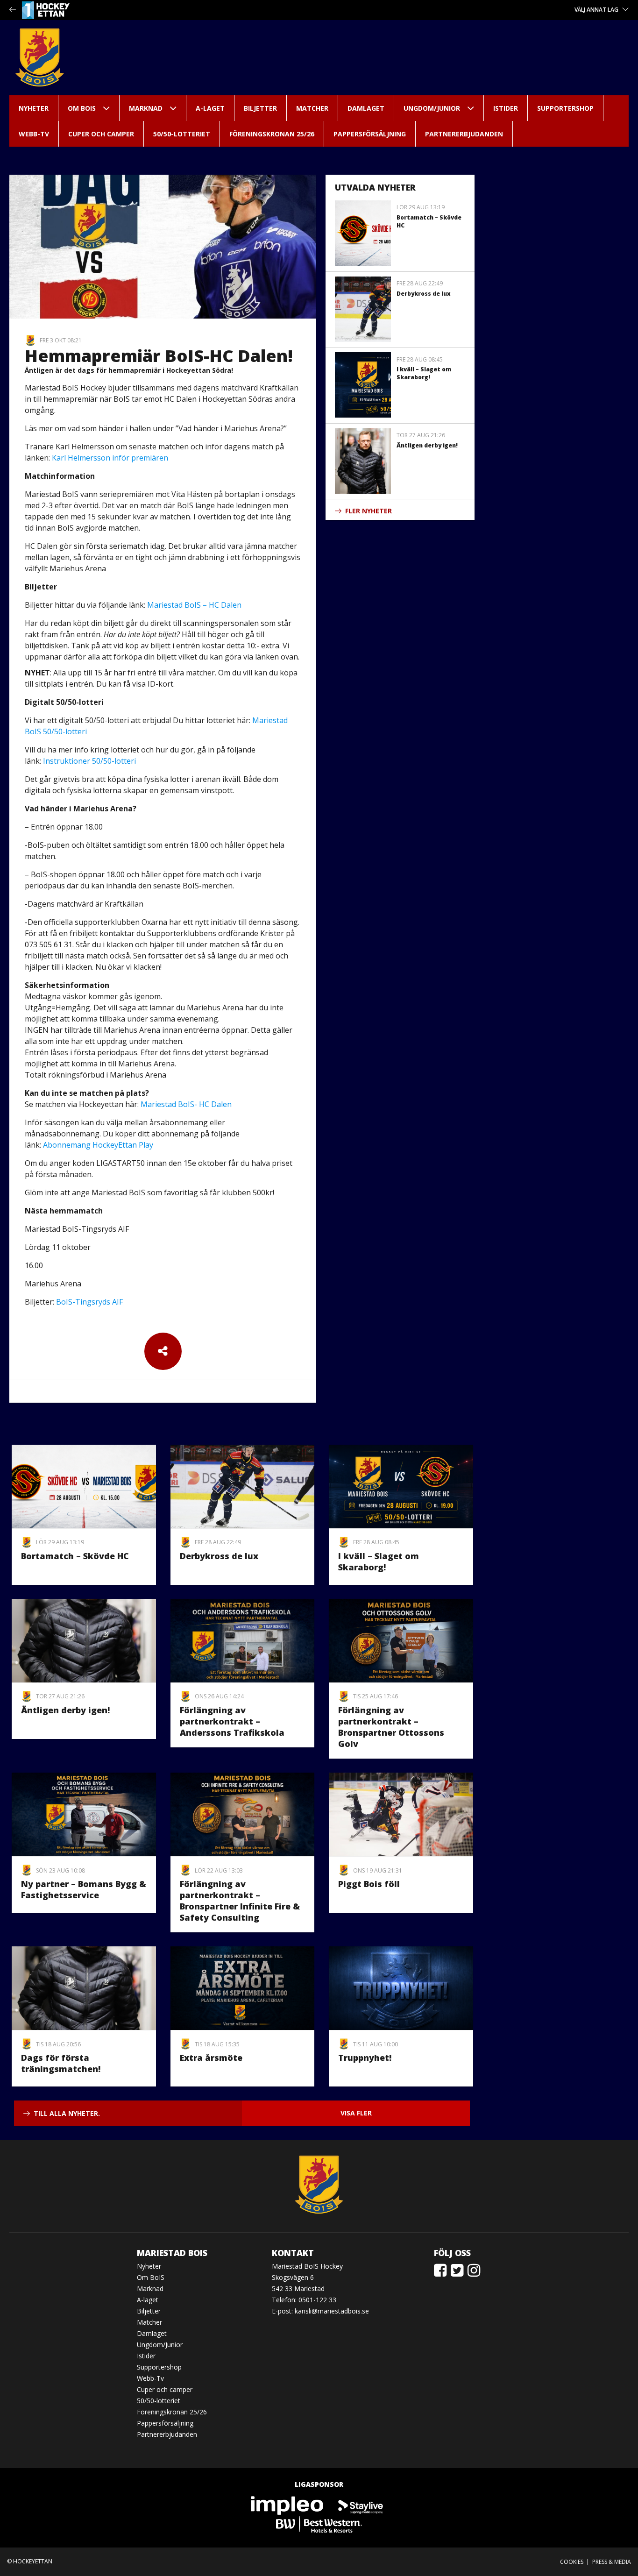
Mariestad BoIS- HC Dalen (186, 1104)
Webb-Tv (34, 134)
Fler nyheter (369, 511)
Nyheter (34, 108)
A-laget (210, 108)
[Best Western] (319, 2524)
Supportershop (565, 108)
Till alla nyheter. (67, 2113)
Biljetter (260, 108)
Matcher (312, 108)
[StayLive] (361, 2505)
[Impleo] (288, 2505)
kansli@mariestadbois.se (332, 2311)
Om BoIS (82, 108)
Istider (506, 108)
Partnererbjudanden (464, 134)
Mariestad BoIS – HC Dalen (194, 605)
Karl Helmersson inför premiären (110, 458)
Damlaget (366, 108)
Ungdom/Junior (432, 108)
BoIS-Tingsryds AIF (89, 1302)
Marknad (146, 108)
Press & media (612, 2562)
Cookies (572, 2562)
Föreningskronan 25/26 (272, 134)
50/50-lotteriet (182, 134)
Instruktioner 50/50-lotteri (89, 761)
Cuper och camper (101, 134)
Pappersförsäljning (370, 134)
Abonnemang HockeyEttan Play (98, 1145)
